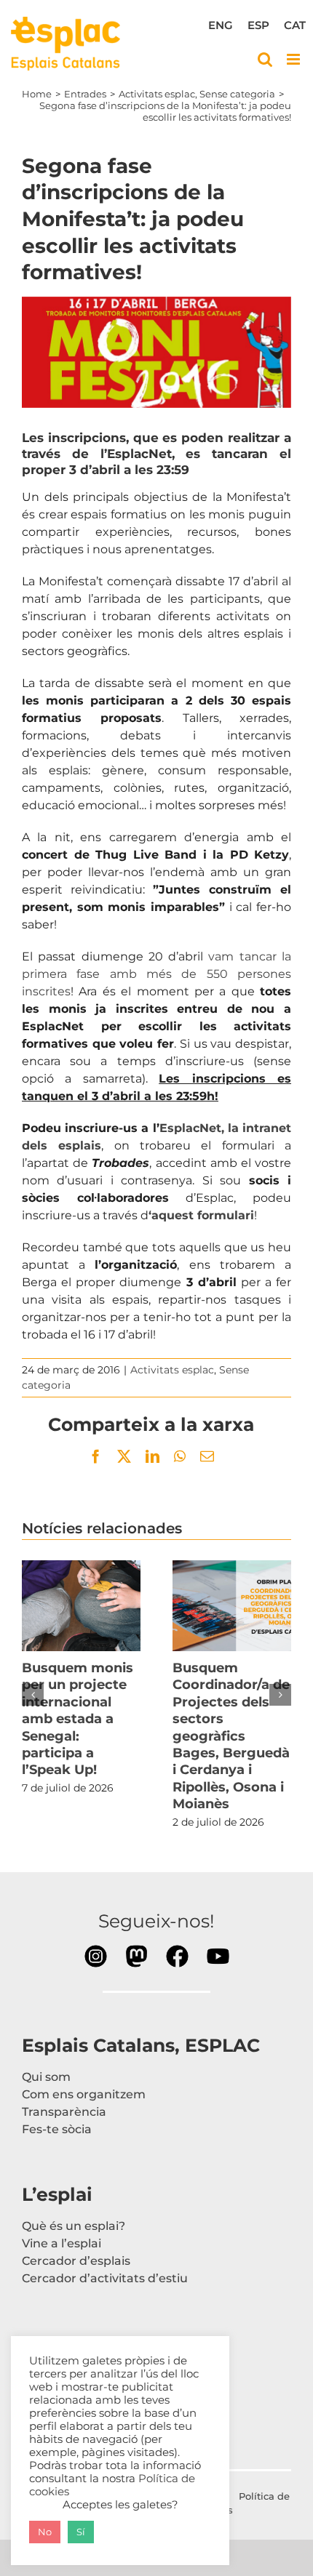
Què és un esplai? (74, 2226)
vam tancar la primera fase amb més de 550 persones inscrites (156, 974)
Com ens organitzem (84, 2094)
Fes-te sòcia (57, 2129)
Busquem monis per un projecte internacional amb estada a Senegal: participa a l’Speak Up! (82, 1605)
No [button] (45, 2532)
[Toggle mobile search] (265, 59)
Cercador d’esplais (76, 2261)
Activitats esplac (172, 1370)
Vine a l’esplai (62, 2243)
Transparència (64, 2112)
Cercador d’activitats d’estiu (105, 2278)
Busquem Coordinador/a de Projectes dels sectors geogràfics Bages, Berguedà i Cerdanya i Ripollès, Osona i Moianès (232, 1605)
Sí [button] (81, 2532)
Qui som (46, 2077)
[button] (33, 1695)
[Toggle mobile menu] (294, 59)
